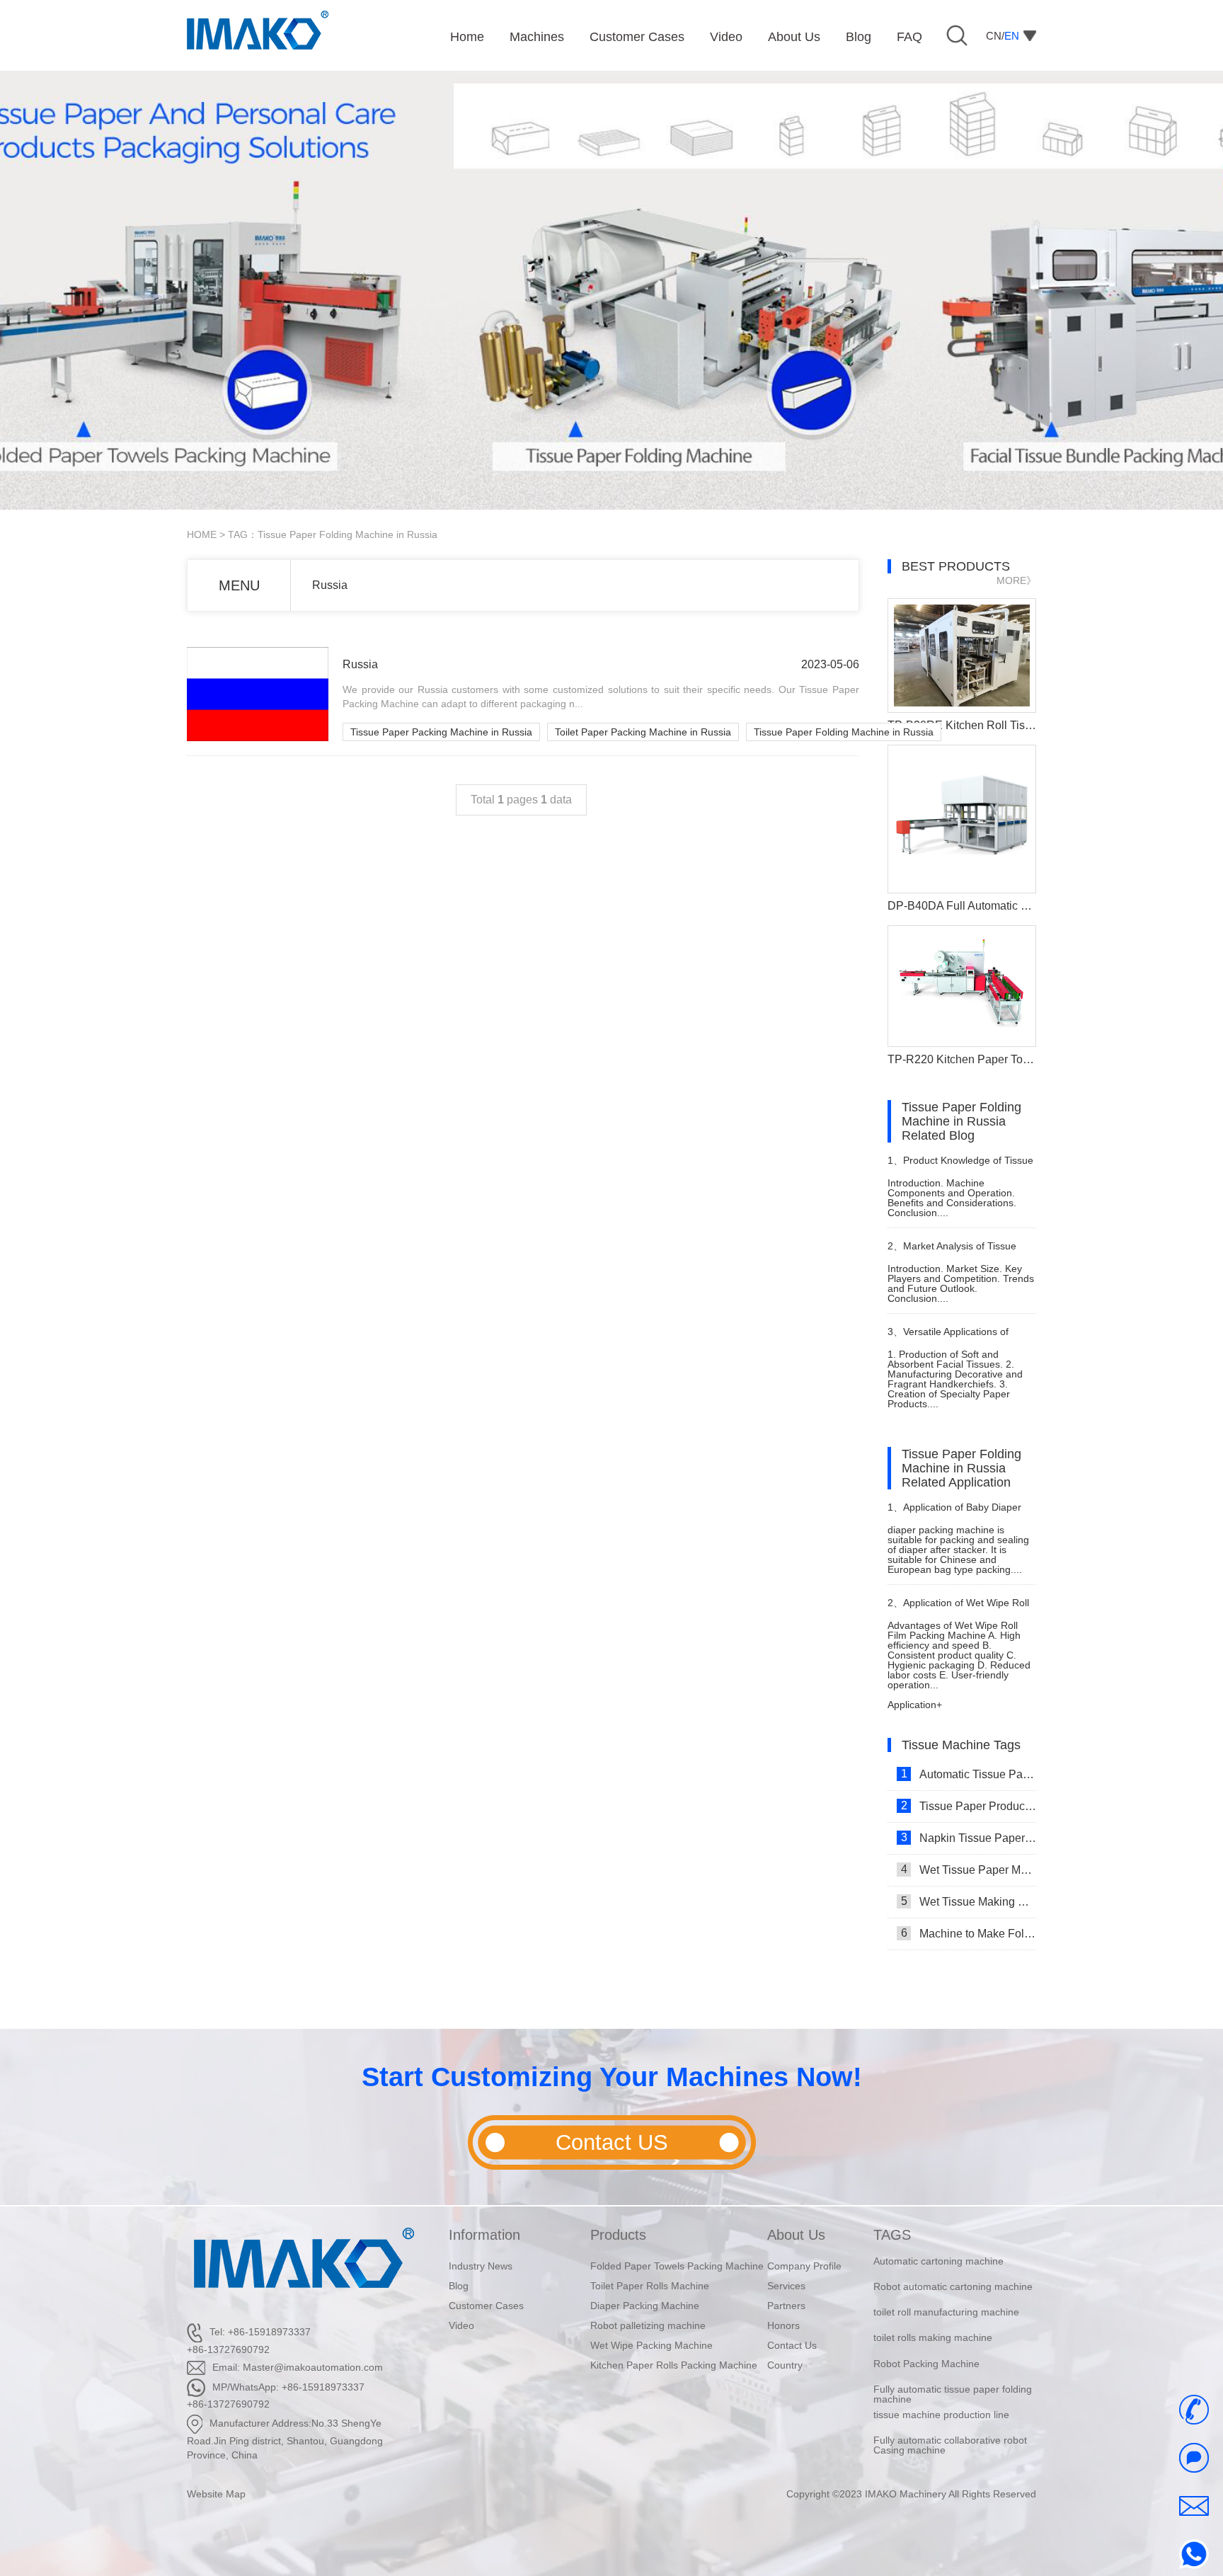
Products (618, 2235)
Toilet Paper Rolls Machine (650, 2286)
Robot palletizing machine (648, 2325)
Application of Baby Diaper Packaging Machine (954, 1513)
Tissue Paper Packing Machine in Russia (441, 732)
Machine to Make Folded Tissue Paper (969, 1933)
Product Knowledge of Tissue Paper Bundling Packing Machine (961, 1166)
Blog (459, 2286)
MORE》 (1016, 580)
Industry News (481, 2266)
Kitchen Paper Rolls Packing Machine (674, 2365)
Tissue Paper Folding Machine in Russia (844, 732)
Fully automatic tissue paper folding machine (953, 2369)
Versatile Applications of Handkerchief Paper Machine (953, 1338)
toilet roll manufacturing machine (946, 2287)
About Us (796, 2235)
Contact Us (792, 2345)
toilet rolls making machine (933, 2313)
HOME (202, 534)
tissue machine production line (941, 2390)
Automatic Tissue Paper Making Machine (969, 1774)
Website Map (216, 2494)
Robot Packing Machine (926, 2339)
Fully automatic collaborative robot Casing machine (950, 2421)
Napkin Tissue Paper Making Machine (969, 1838)
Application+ (915, 1705)
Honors (783, 2325)
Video (461, 2325)
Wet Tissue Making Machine (969, 1901)
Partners (786, 2306)
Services (786, 2286)
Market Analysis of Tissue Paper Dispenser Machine (952, 1252)
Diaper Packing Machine (645, 2306)
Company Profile (804, 2266)
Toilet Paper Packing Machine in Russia (643, 732)
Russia (330, 585)
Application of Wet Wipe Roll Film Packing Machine (958, 1609)
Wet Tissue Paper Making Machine (969, 1870)
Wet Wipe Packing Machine (651, 2345)
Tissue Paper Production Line (969, 1806)
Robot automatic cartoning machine (953, 2262)
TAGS (892, 2235)
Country (785, 2365)
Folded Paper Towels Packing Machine (677, 2266)
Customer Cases (486, 2306)
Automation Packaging (924, 2442)
